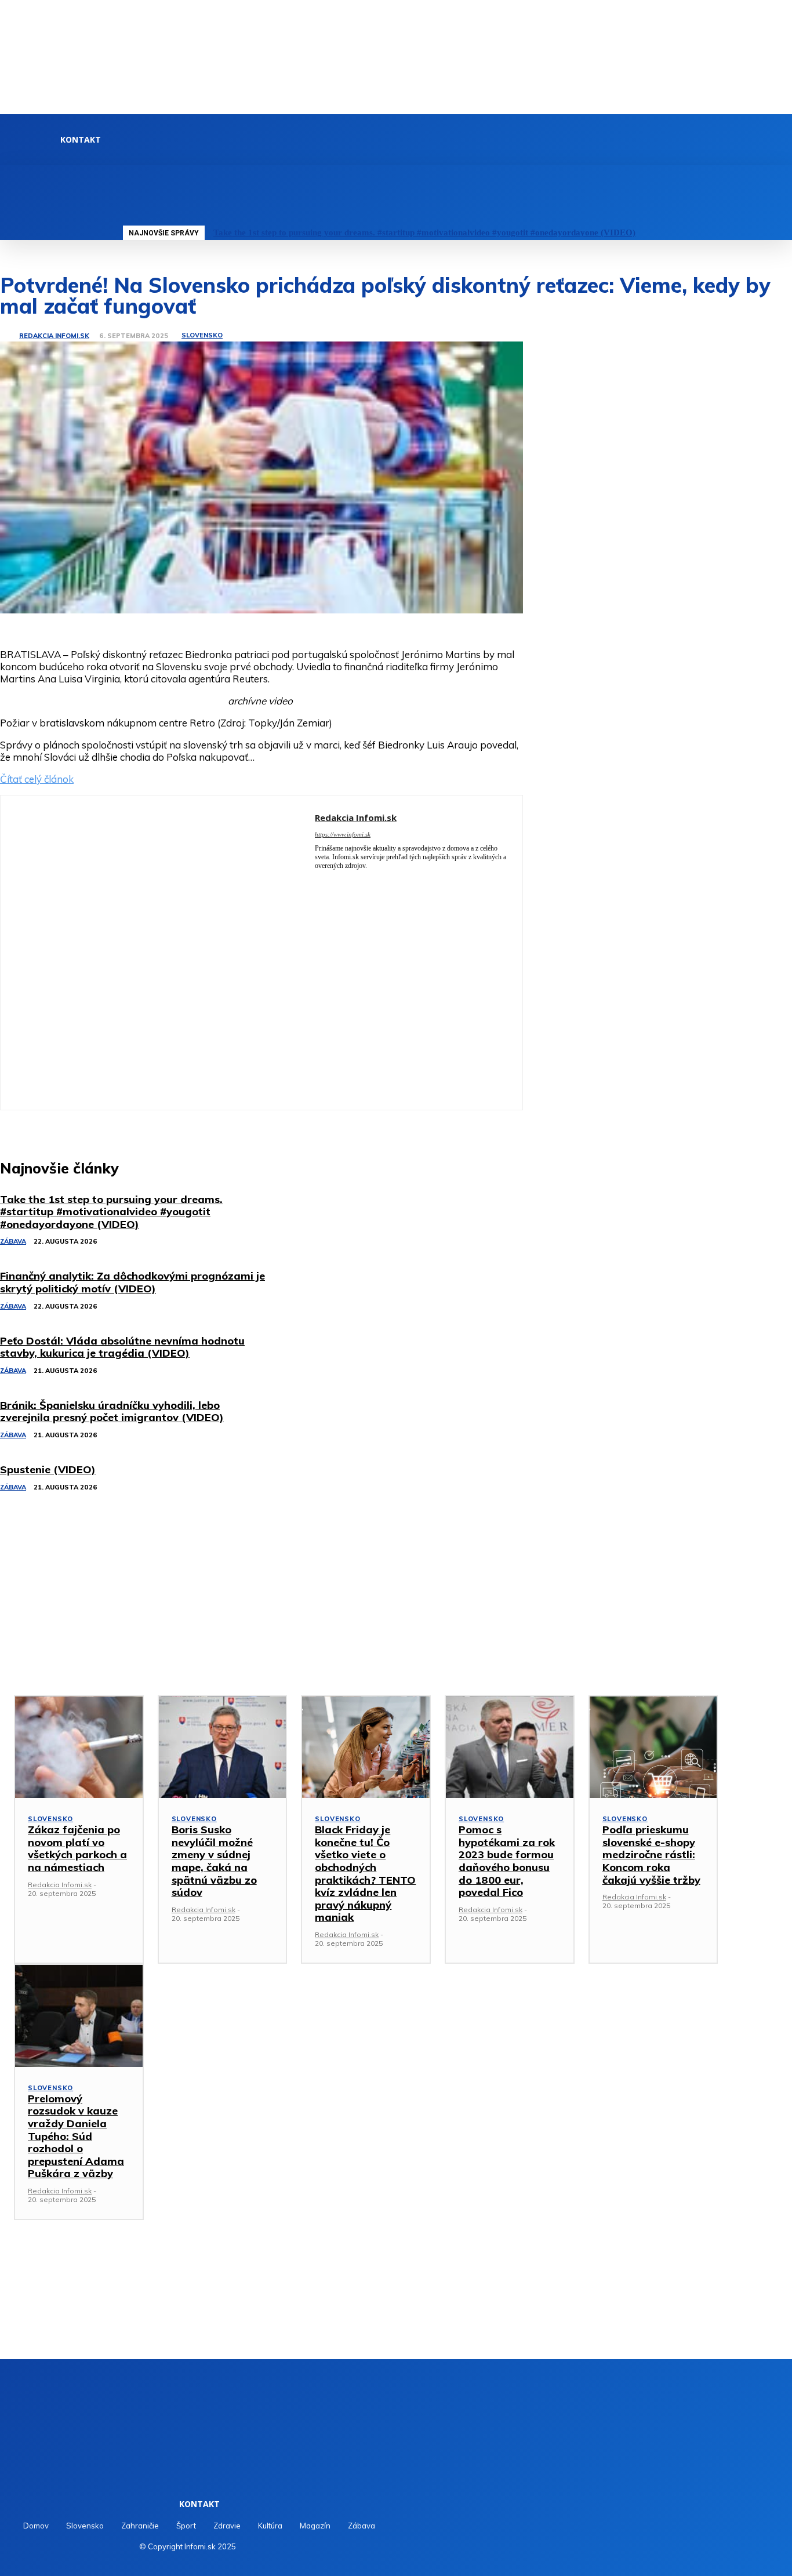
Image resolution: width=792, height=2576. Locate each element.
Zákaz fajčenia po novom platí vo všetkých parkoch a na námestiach (77, 1848)
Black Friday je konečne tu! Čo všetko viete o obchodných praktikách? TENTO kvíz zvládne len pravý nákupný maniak (365, 1873)
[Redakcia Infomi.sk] (9, 336)
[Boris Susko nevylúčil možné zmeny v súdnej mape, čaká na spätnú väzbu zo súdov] (223, 1747)
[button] (125, 178)
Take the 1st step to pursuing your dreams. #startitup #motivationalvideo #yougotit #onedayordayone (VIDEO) (424, 232)
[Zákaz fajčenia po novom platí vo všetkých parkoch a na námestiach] (79, 1747)
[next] (778, 233)
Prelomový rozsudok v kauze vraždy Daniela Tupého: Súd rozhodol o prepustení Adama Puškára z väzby (76, 2136)
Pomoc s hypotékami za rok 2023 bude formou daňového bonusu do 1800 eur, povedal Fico (507, 1861)
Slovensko (202, 335)
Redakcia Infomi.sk (54, 336)
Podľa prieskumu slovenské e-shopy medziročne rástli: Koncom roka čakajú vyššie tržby (651, 1854)
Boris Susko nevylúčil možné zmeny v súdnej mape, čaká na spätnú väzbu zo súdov (214, 1861)
